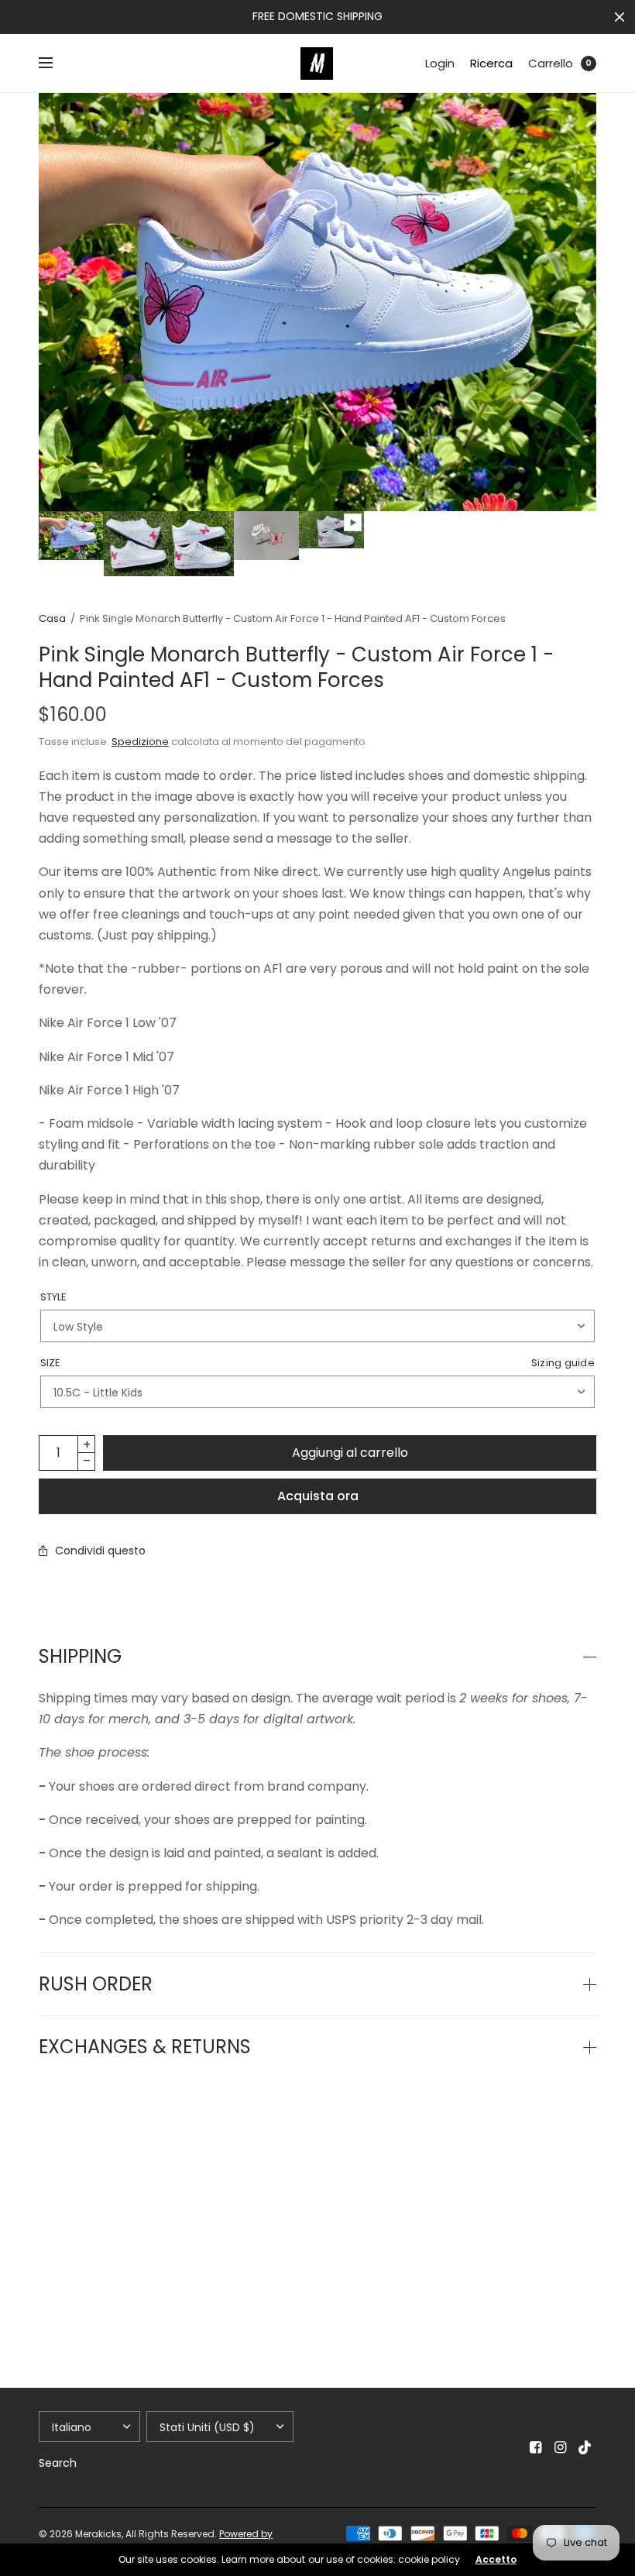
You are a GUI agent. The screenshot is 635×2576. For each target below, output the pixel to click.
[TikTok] (585, 2447)
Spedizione (140, 742)
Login (440, 63)
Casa (52, 618)
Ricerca (491, 63)
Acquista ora (318, 1496)
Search (58, 2463)
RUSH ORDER (96, 1984)
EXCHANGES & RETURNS (145, 2047)
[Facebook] (536, 2447)
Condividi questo (100, 1551)
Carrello (551, 63)
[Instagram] (561, 2447)
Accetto (496, 2560)
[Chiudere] (620, 17)
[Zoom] (317, 302)
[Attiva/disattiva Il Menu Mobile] (56, 64)
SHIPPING (80, 1657)
